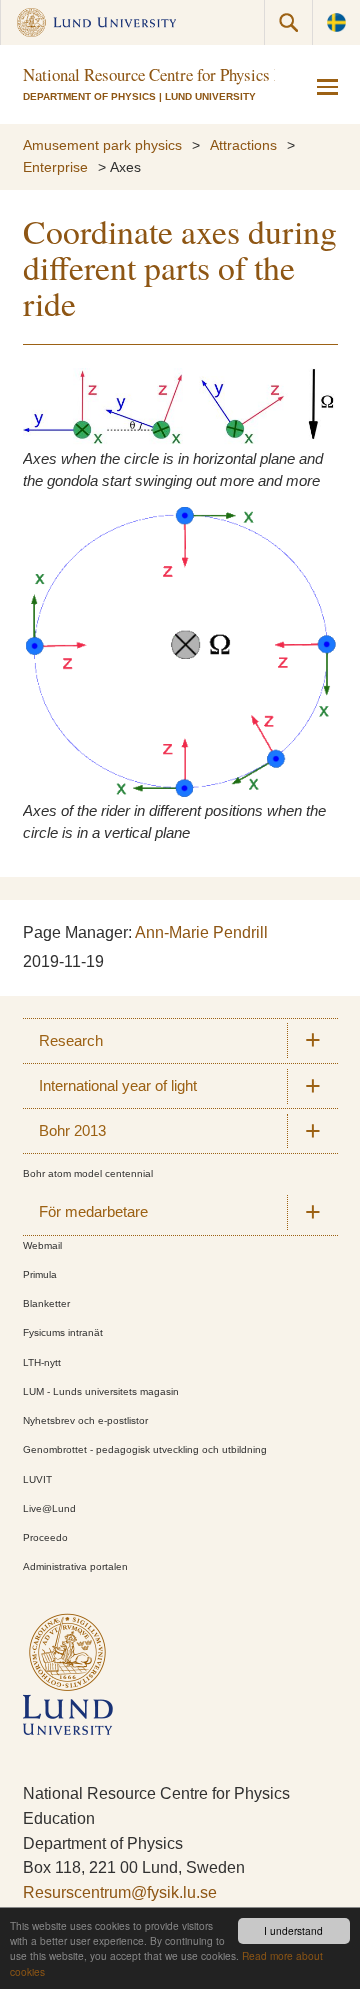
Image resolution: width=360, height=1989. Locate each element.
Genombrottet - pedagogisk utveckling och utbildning (145, 1449)
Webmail (42, 1245)
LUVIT (37, 1479)
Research (71, 1041)
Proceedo (45, 1537)
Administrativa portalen (75, 1566)
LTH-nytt (42, 1362)
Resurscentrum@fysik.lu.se (120, 1892)
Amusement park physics (102, 145)
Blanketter (46, 1303)
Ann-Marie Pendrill (201, 932)
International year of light (118, 1086)
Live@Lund (49, 1508)
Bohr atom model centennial (88, 1173)
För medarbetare (93, 1212)
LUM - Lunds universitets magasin (101, 1391)
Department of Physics (89, 96)
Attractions (243, 145)
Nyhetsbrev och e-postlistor (85, 1420)
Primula (40, 1274)
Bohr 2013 (72, 1131)
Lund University (210, 96)
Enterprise (55, 167)
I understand (293, 1930)
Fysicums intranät (63, 1332)
